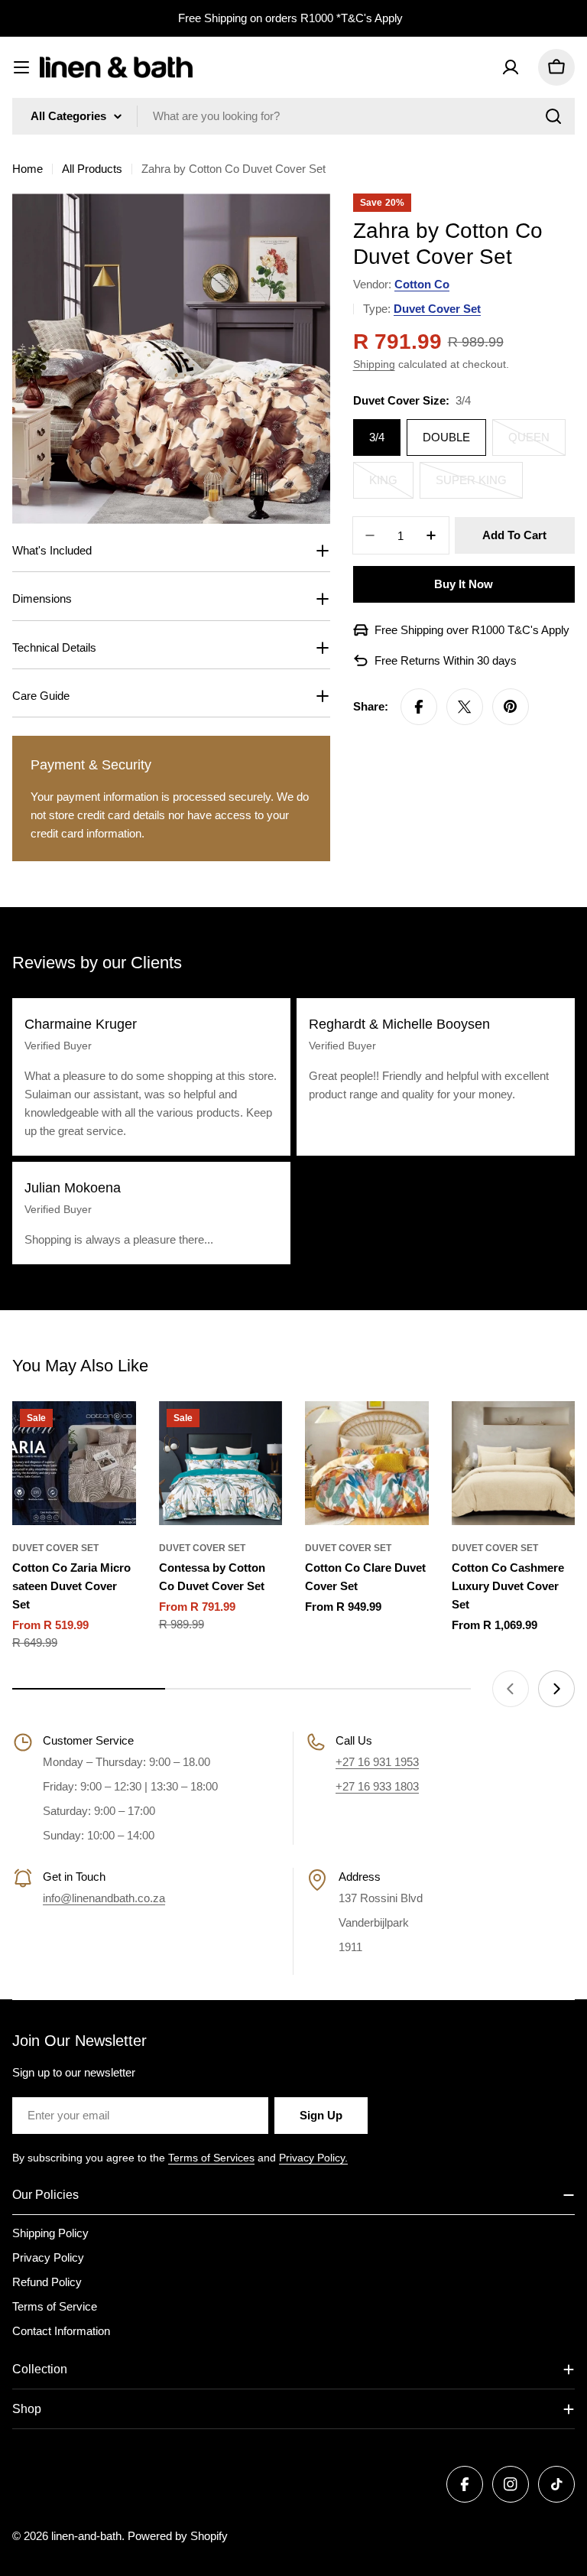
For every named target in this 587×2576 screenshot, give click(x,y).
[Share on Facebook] (419, 707)
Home (28, 169)
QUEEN (537, 443)
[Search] (553, 116)
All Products (92, 169)
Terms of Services (211, 2158)
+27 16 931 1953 (377, 1762)
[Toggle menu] (21, 67)
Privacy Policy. (313, 2158)
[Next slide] (556, 1689)
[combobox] (293, 116)
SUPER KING (479, 486)
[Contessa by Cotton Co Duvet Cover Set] (221, 1463)
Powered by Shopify (178, 2536)
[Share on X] (465, 707)
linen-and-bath (86, 2536)
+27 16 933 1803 (377, 1786)
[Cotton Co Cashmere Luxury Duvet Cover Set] (514, 1463)
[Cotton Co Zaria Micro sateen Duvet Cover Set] (74, 1463)
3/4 (377, 437)
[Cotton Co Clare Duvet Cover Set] (367, 1463)
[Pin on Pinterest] (511, 707)
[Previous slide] (511, 1689)
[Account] (511, 67)
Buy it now (464, 584)
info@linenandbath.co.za (104, 1898)
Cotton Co (422, 284)
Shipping (374, 364)
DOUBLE (446, 437)
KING (391, 486)
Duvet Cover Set (437, 309)
